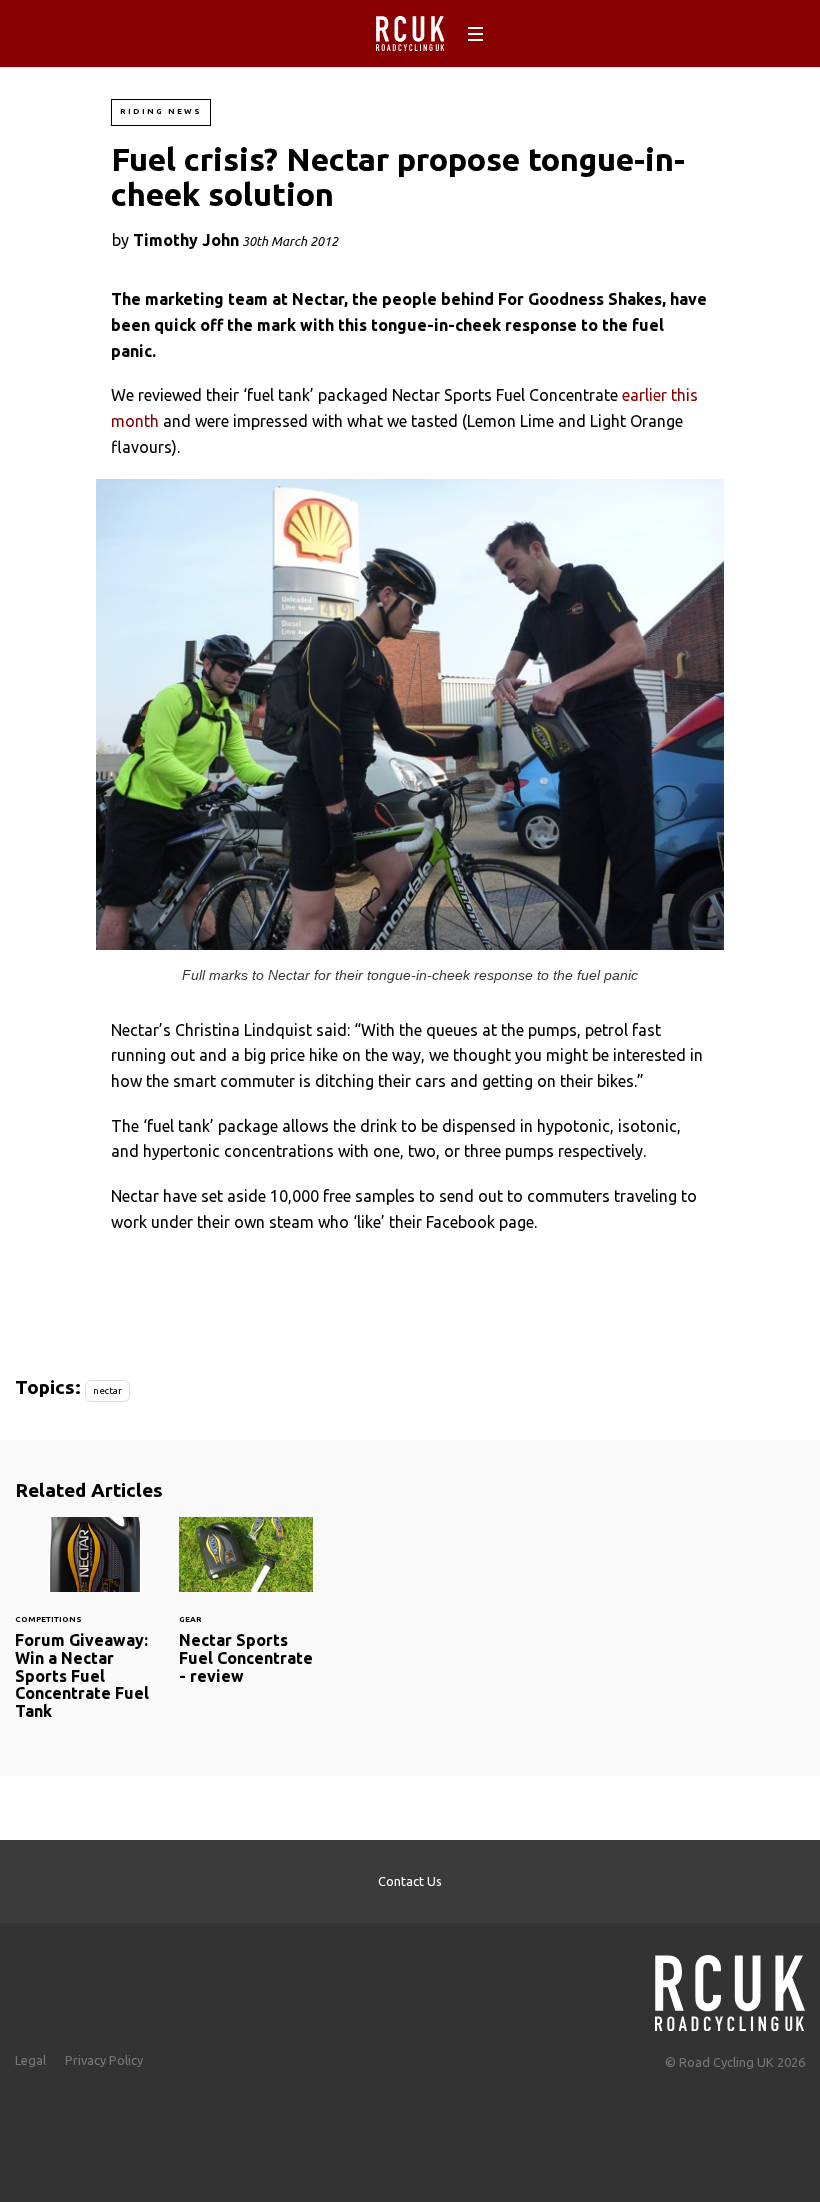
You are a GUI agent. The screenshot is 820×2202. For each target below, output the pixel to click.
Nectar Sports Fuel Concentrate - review (246, 1613)
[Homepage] (730, 1987)
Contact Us (410, 1881)
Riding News (161, 111)
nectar (107, 1390)
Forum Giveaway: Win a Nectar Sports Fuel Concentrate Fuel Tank (82, 1630)
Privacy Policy (104, 2060)
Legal (30, 2060)
